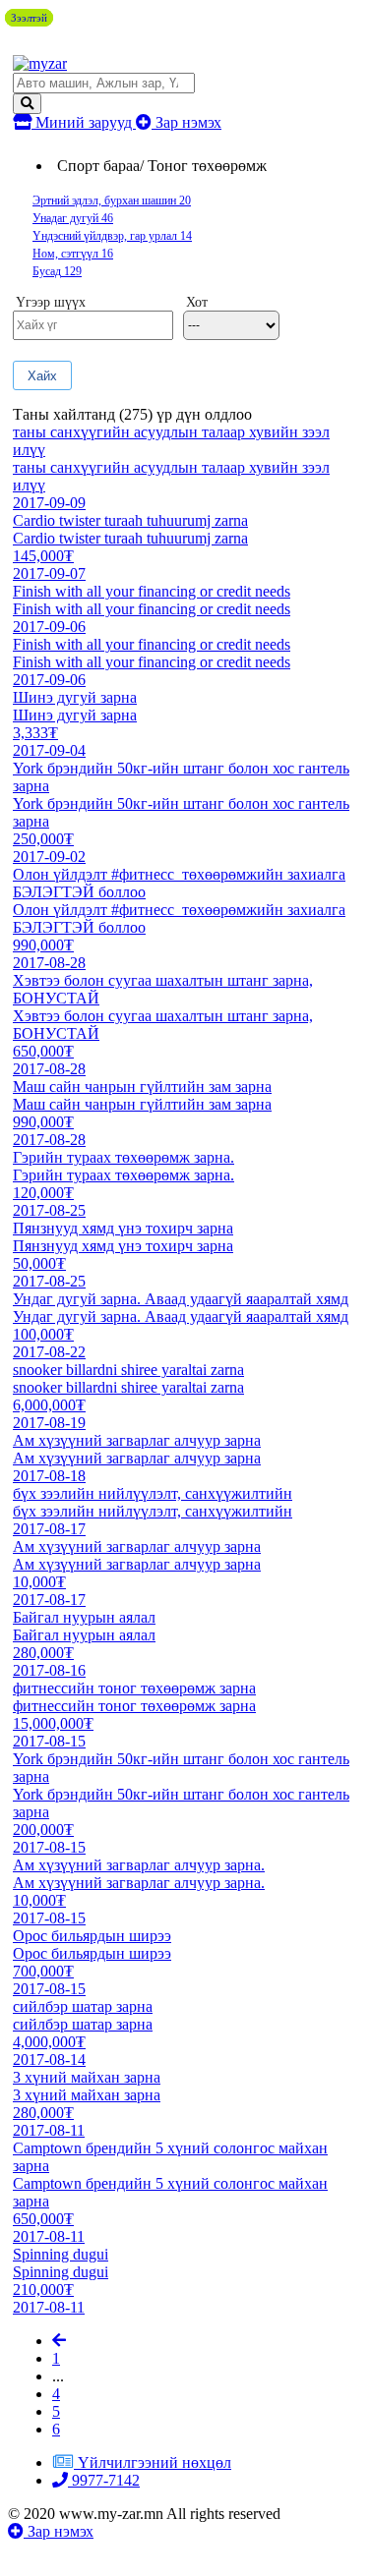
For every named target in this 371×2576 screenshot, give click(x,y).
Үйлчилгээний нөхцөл (155, 2462)
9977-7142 (104, 2480)
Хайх (42, 376)
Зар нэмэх (186, 122)
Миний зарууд (84, 122)
